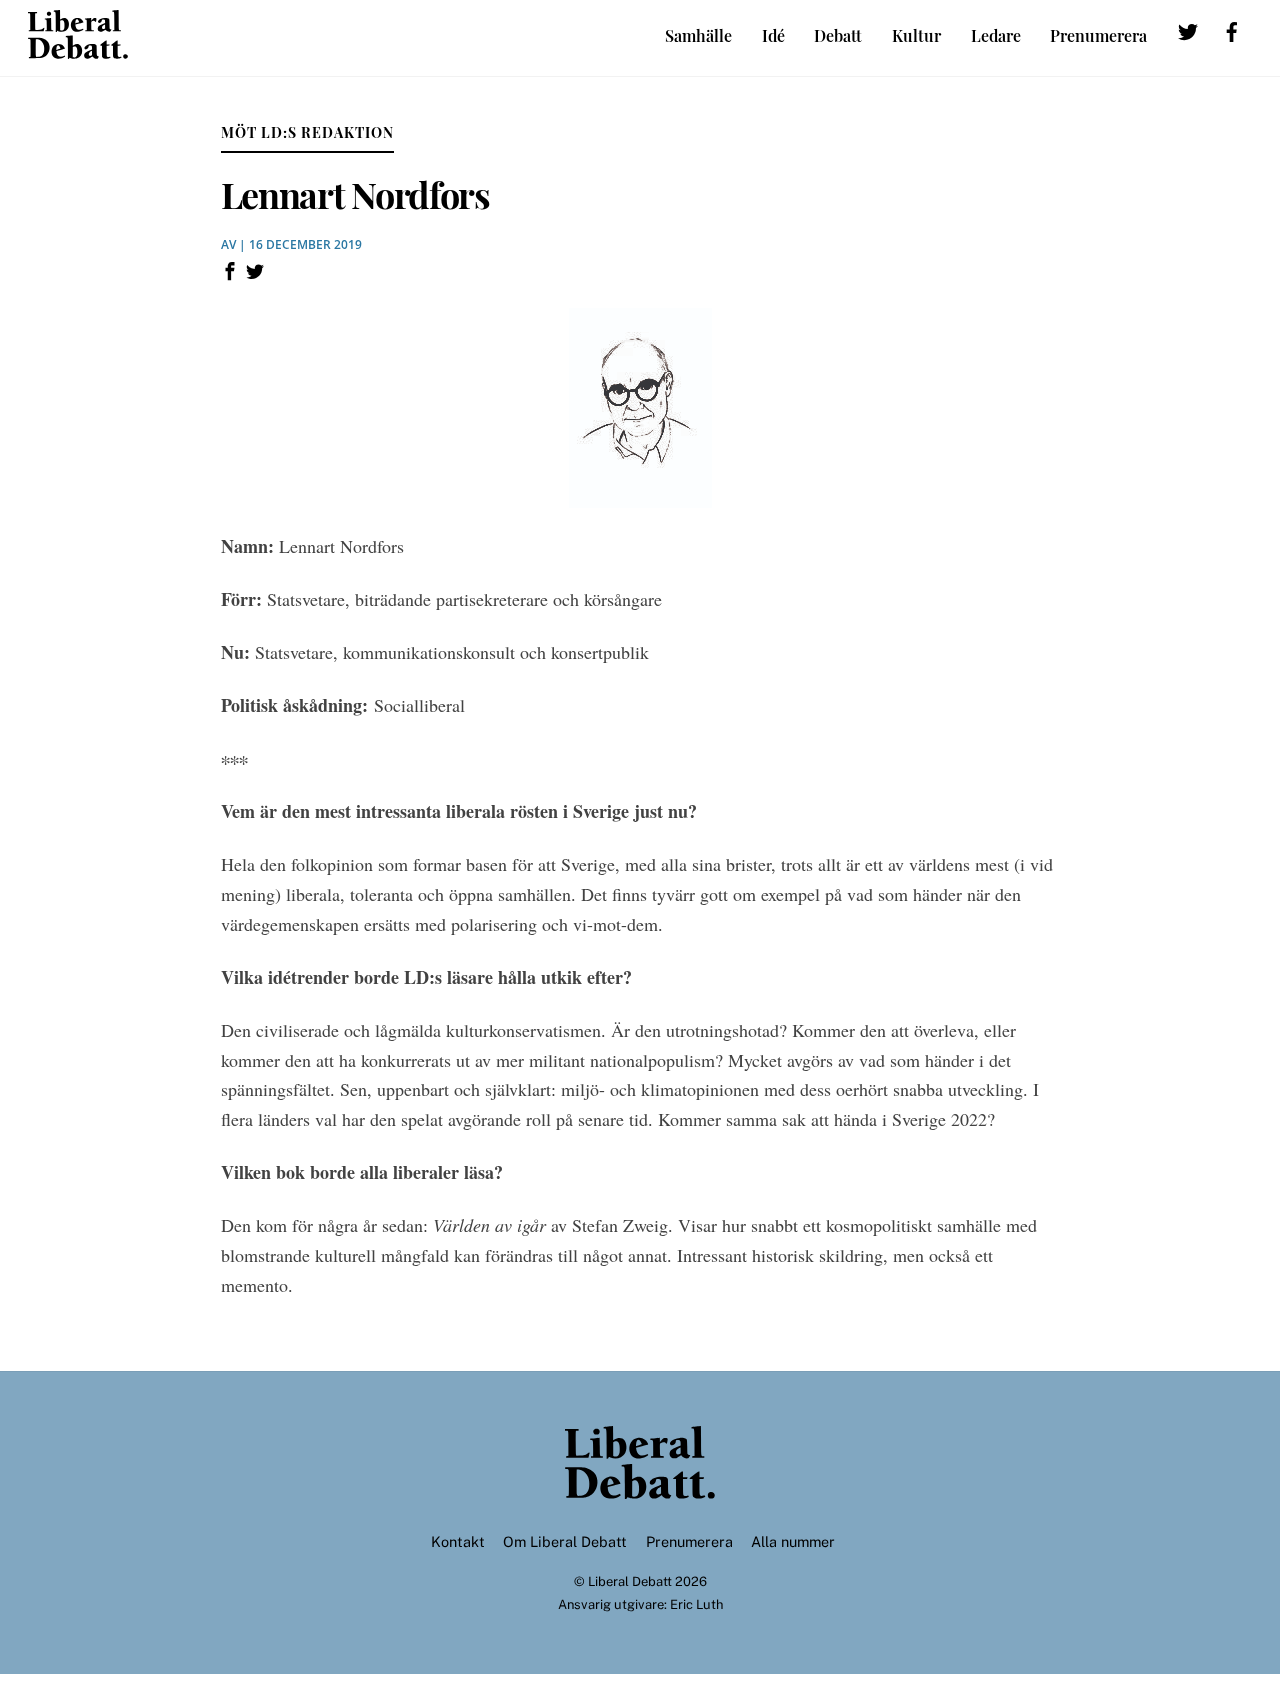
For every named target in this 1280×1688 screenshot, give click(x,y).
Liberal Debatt (630, 1581)
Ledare (996, 35)
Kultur (916, 35)
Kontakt (458, 1541)
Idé (773, 35)
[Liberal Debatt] (78, 49)
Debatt (838, 35)
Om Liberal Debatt (565, 1541)
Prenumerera (1098, 35)
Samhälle (698, 35)
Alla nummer (793, 1541)
